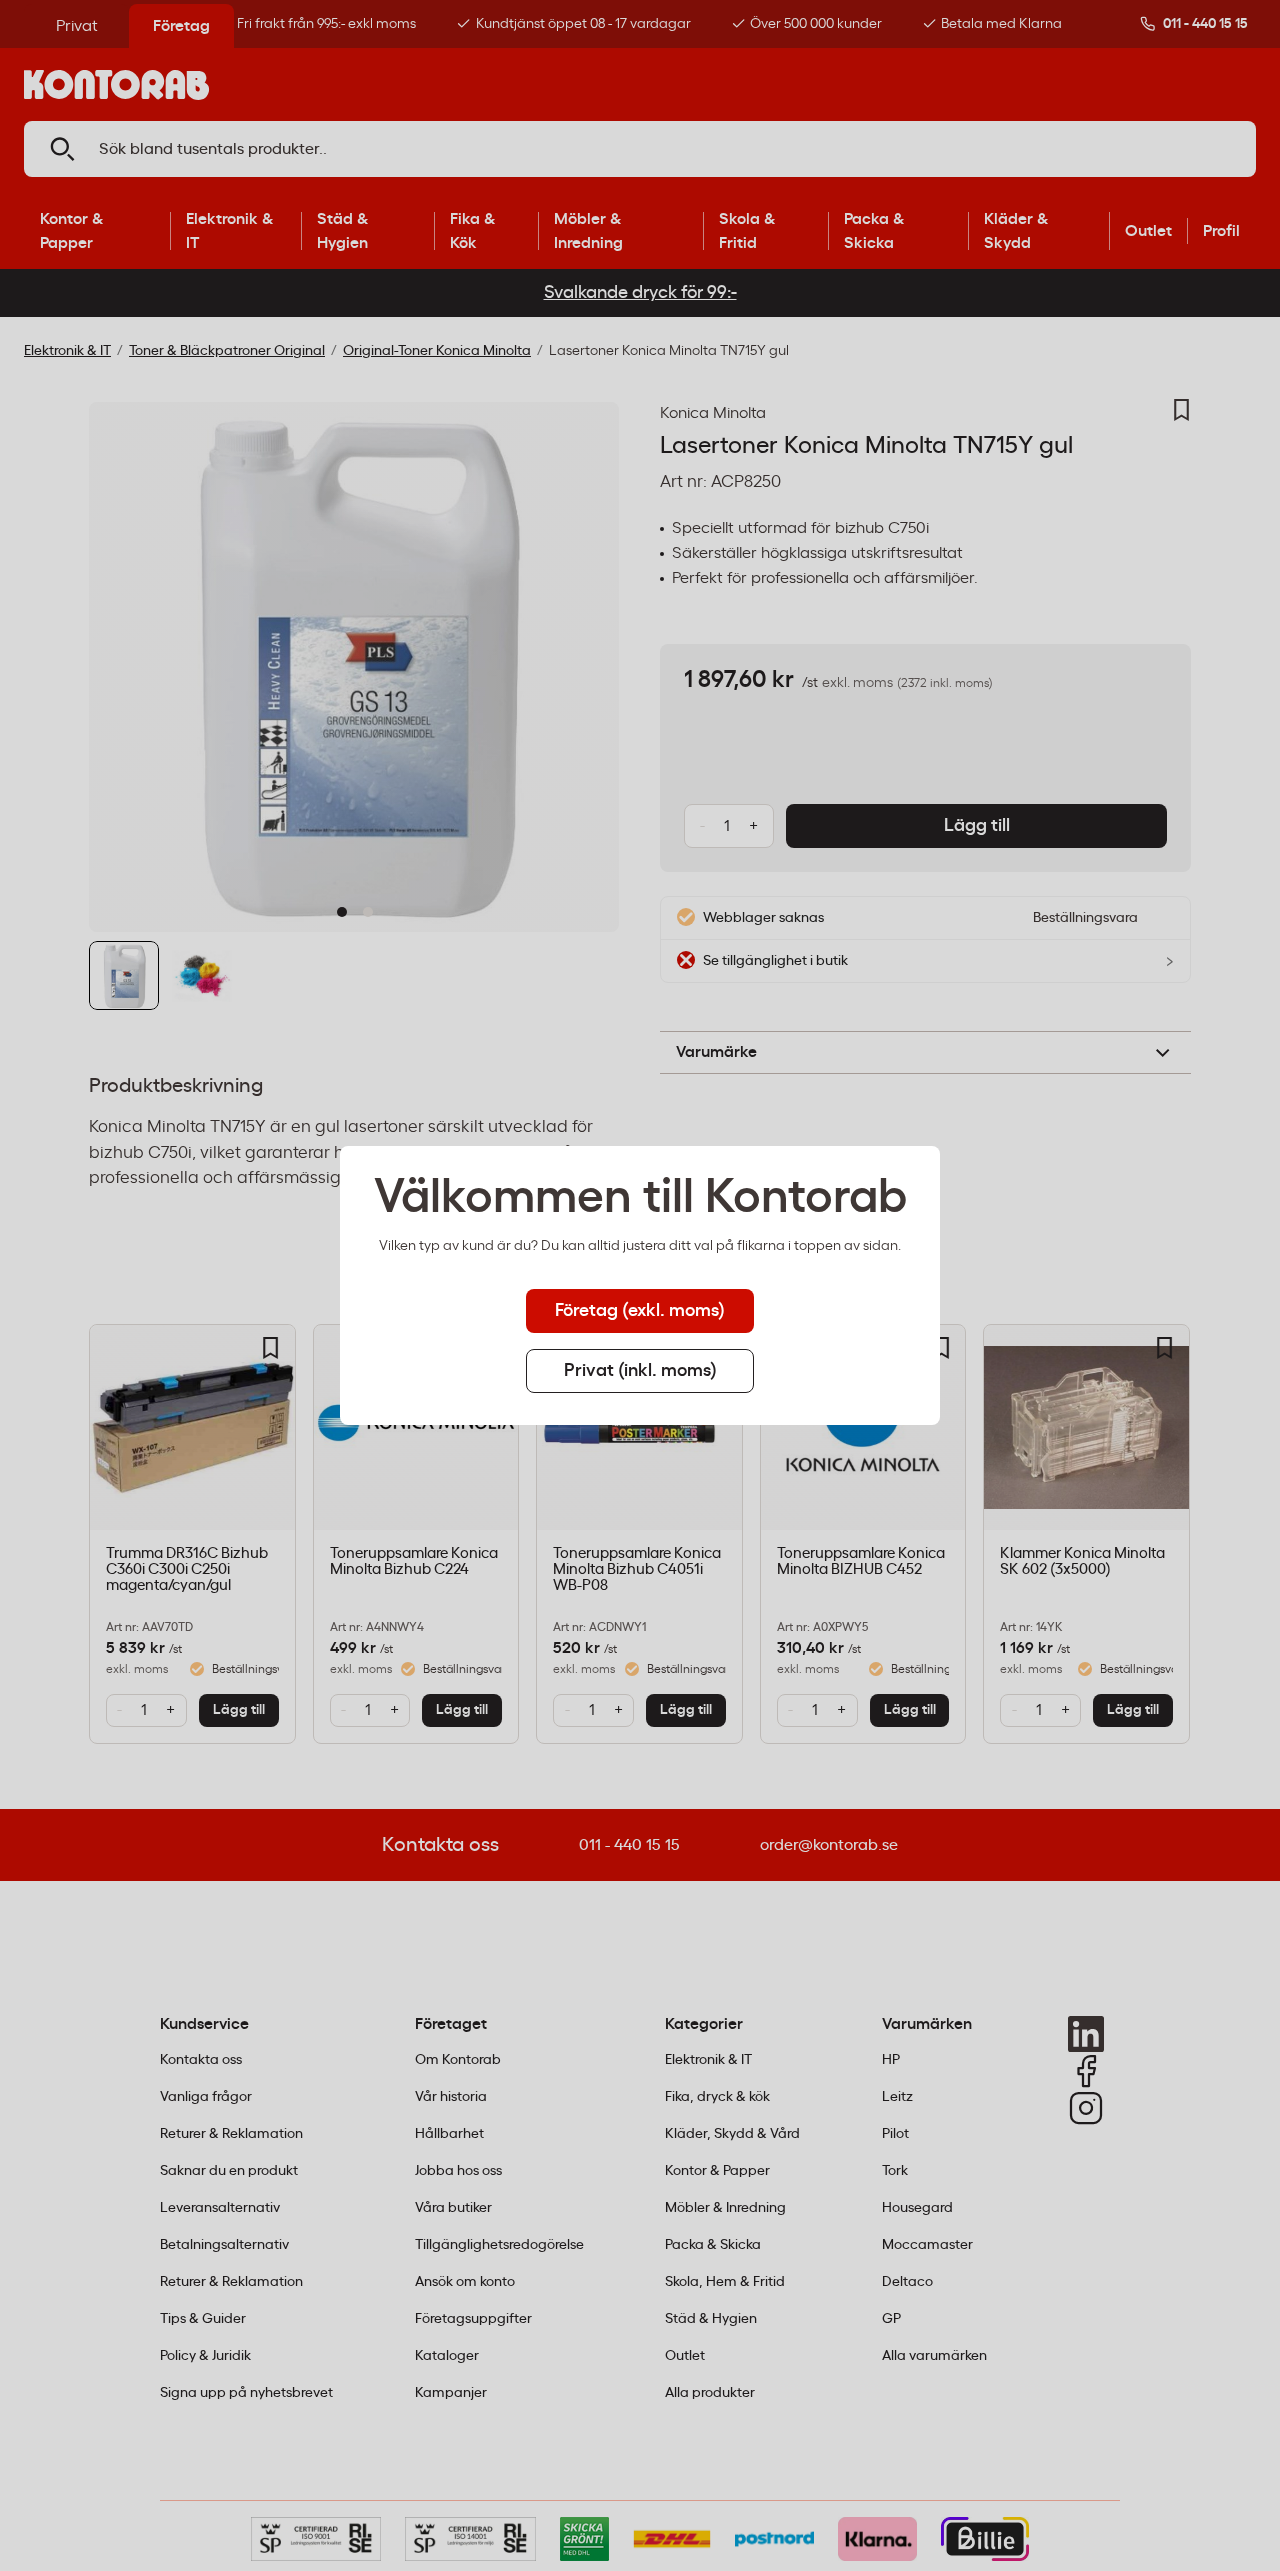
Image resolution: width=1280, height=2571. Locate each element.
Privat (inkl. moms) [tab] (640, 1371)
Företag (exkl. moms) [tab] (640, 1311)
